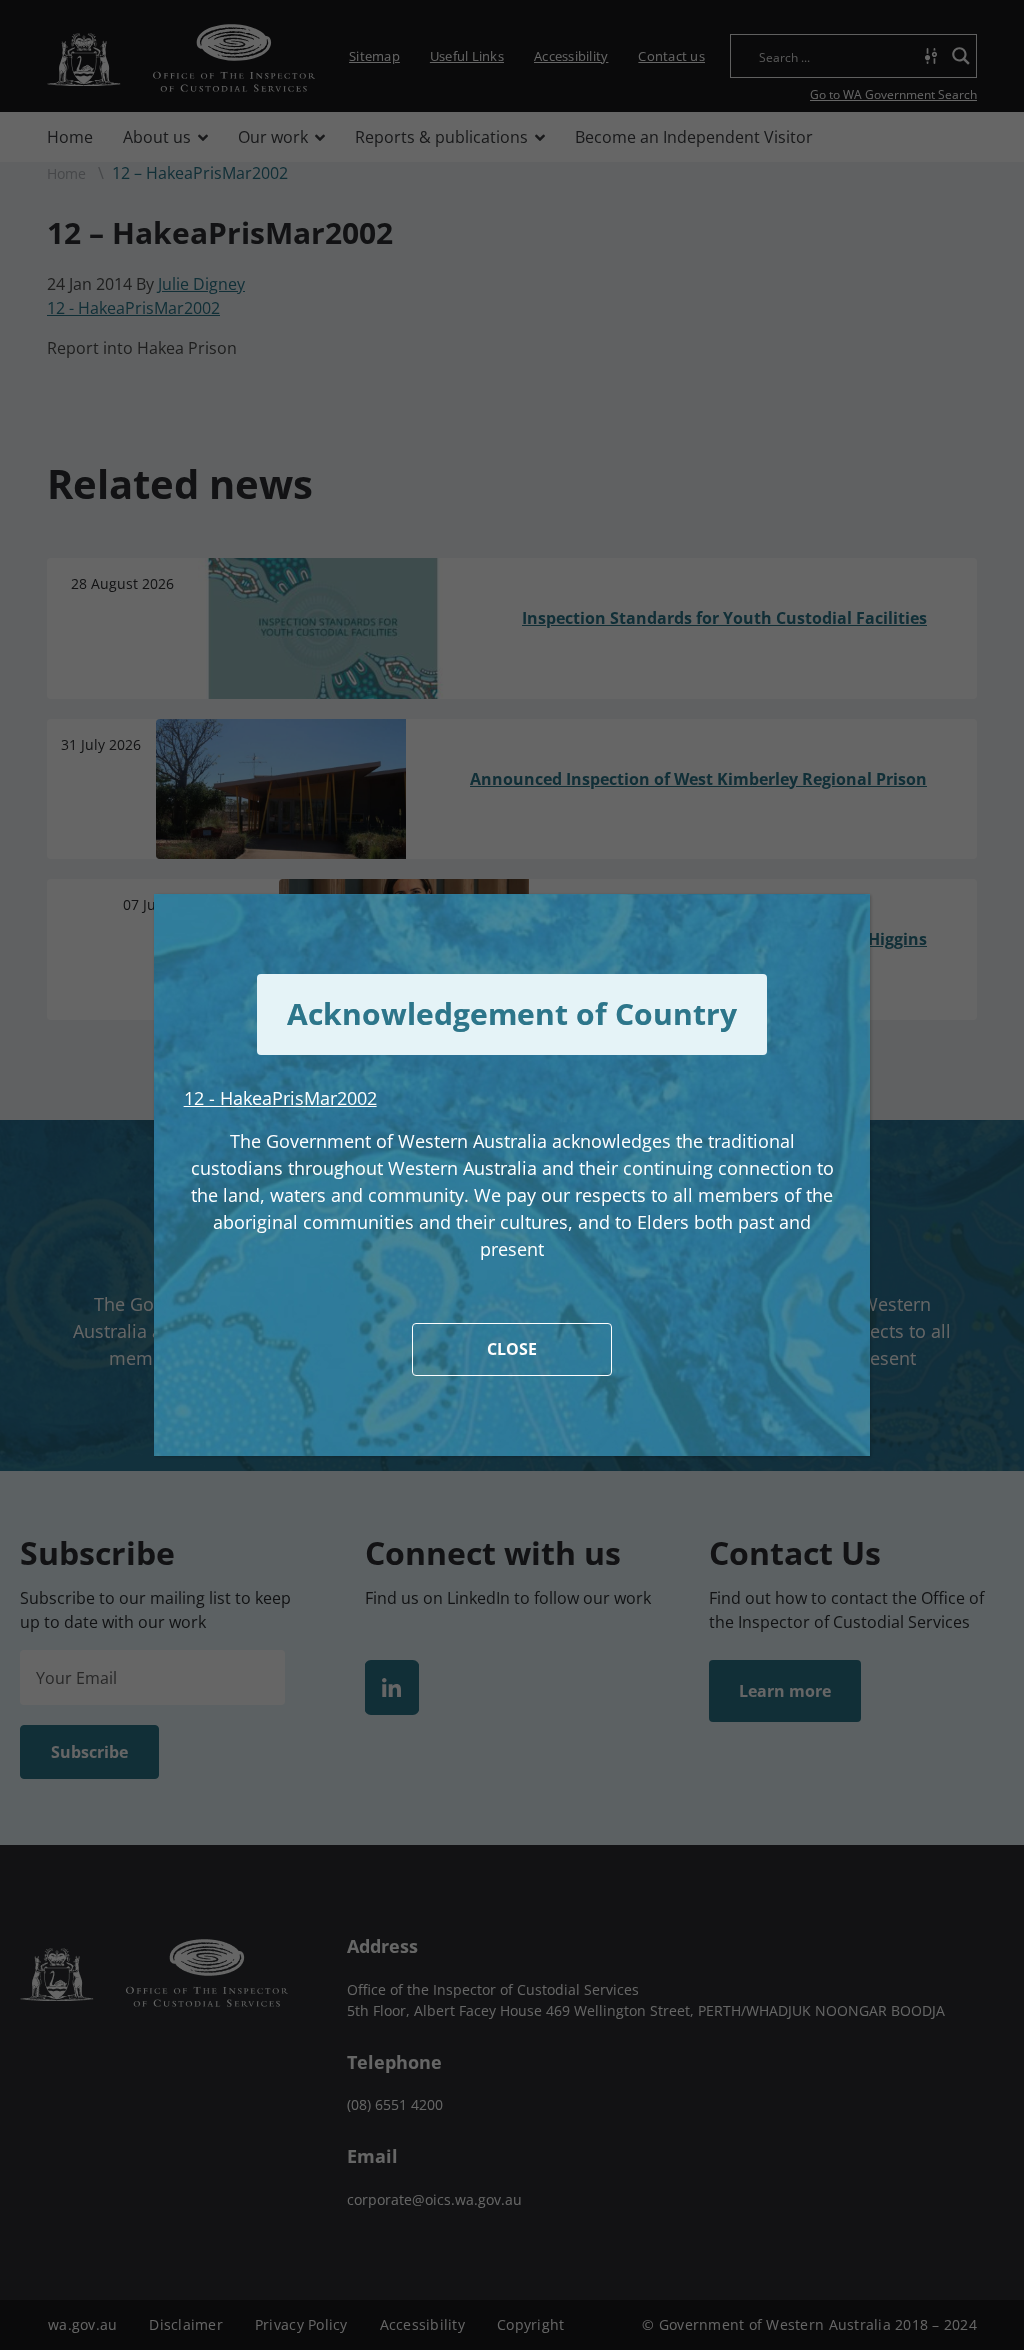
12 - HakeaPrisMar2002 (280, 1098)
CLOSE (512, 1349)
